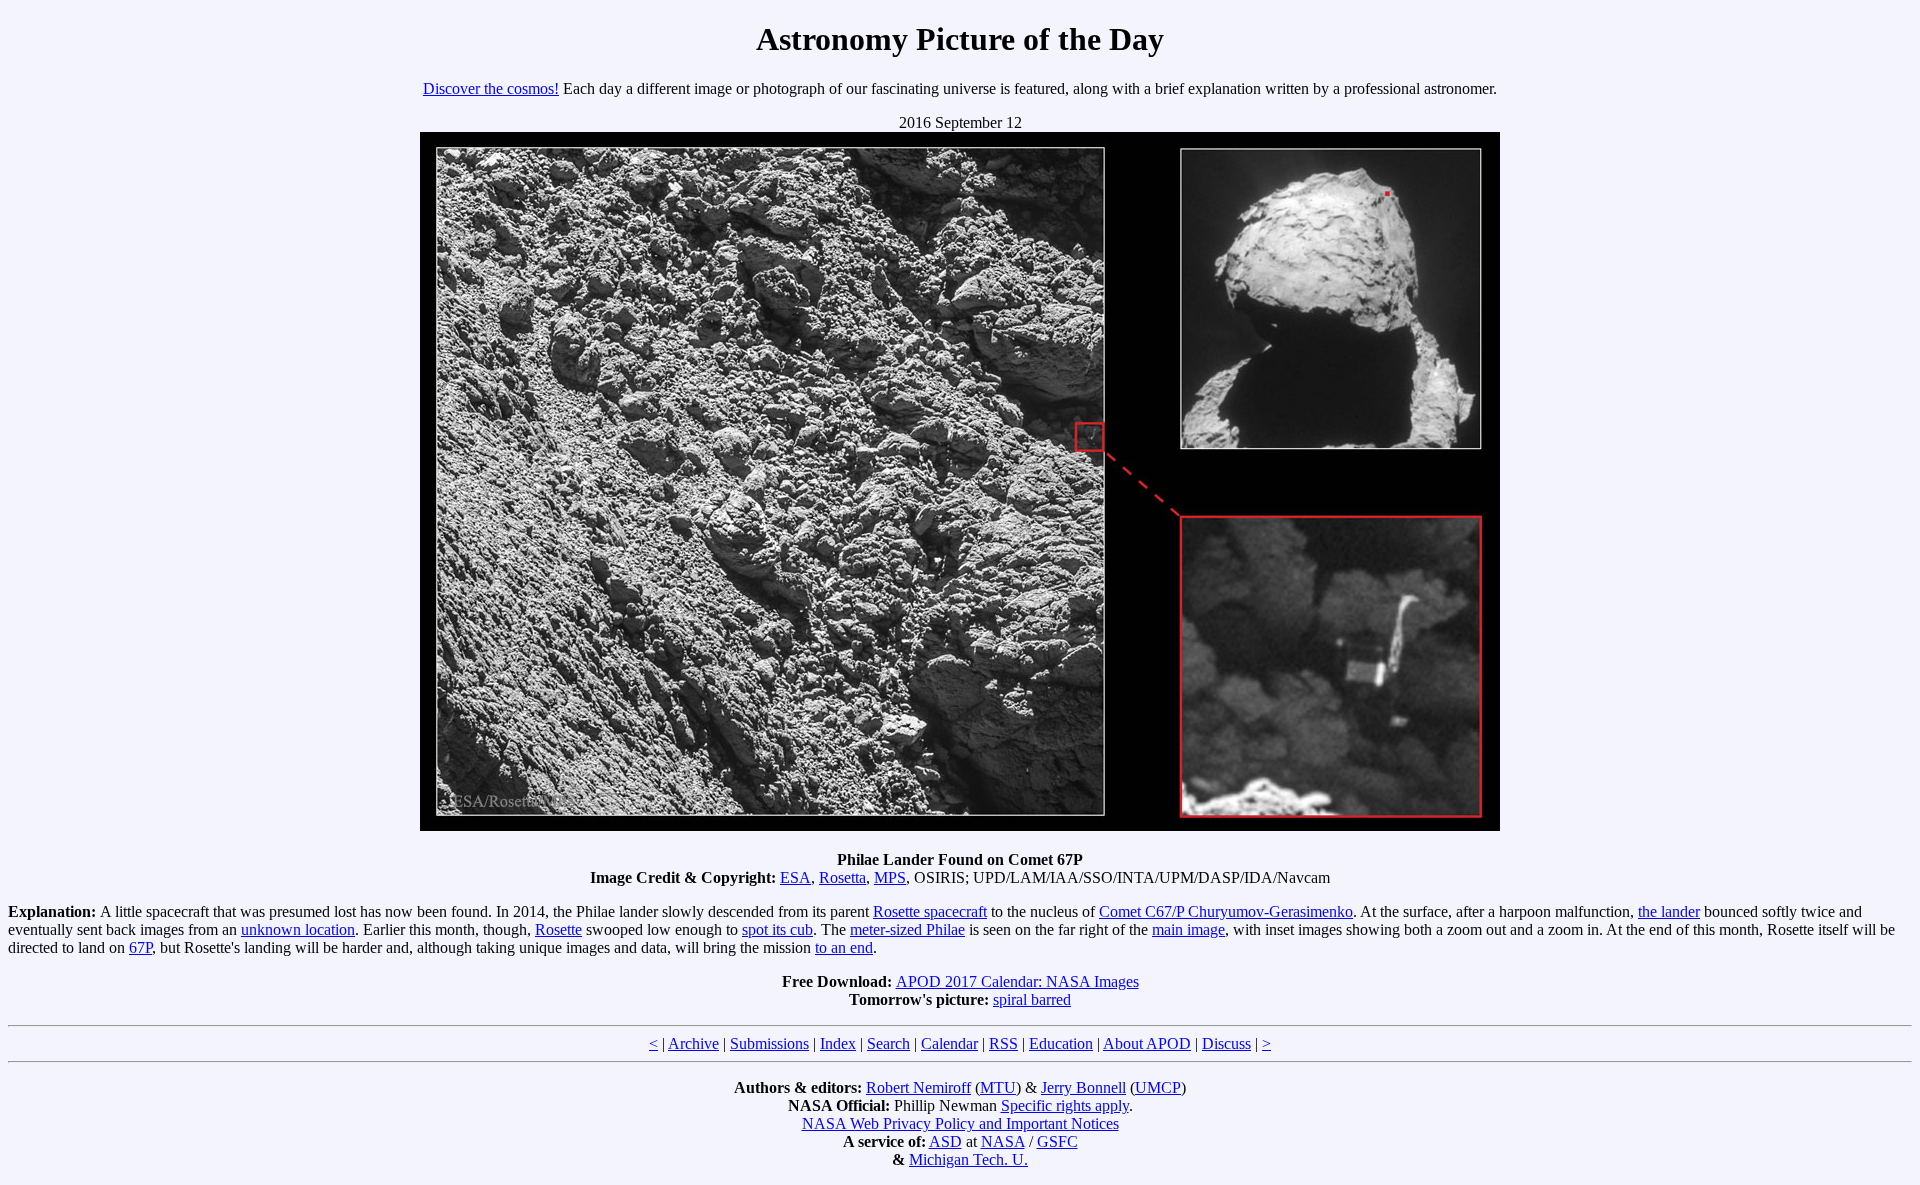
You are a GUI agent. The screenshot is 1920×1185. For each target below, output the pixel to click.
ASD (945, 1141)
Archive (693, 1043)
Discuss (1226, 1043)
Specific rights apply (1065, 1105)
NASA (1003, 1141)
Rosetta (842, 877)
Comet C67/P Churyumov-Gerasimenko (1226, 911)
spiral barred (1032, 999)
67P (140, 947)
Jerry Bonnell (1083, 1087)
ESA (795, 877)
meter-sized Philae (907, 929)
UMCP (1158, 1087)
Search (888, 1043)
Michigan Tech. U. (968, 1159)
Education (1061, 1043)
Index (838, 1043)
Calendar (949, 1043)
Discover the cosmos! (491, 88)
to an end (844, 947)
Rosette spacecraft (930, 911)
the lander (1669, 911)
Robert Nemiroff (918, 1087)
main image (1188, 929)
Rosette (558, 929)
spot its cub (777, 929)
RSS (1003, 1043)
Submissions (769, 1043)
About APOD (1147, 1043)
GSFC (1057, 1141)
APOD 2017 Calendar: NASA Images (1017, 981)
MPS (890, 877)
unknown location (298, 929)
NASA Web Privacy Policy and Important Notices (960, 1123)
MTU (998, 1087)
